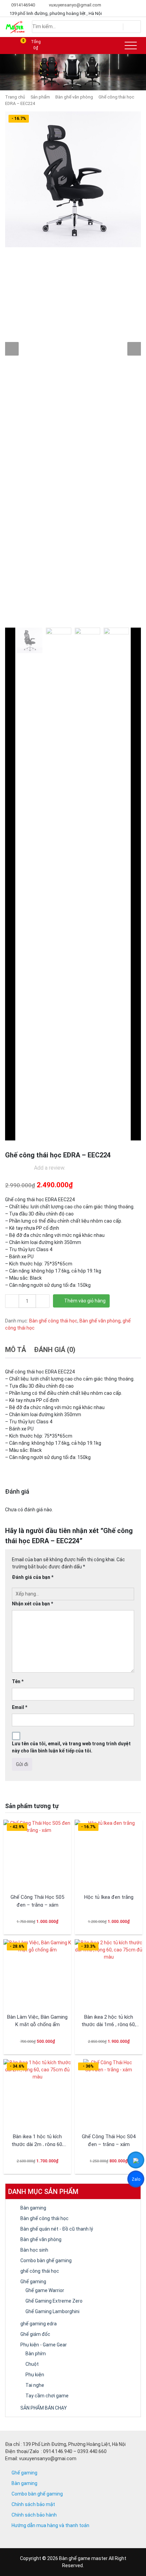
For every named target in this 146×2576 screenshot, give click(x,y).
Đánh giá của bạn (33, 1577)
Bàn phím (36, 2354)
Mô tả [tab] (16, 1350)
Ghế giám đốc (35, 2334)
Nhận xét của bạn (32, 1604)
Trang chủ (15, 97)
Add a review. (50, 1168)
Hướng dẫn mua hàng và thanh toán (50, 2525)
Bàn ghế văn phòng (74, 97)
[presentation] (12, 349)
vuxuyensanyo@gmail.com (75, 5)
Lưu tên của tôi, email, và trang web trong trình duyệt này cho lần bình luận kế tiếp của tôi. (71, 1747)
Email (20, 1707)
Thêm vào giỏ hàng (85, 1301)
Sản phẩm (40, 97)
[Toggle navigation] (131, 46)
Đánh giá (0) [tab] (55, 1350)
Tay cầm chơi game (47, 2396)
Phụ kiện (35, 2375)
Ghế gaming (33, 2282)
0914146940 (23, 5)
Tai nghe (35, 2385)
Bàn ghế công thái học (53, 1321)
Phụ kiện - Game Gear (44, 2345)
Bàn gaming (33, 2208)
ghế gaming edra (39, 2324)
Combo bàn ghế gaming (46, 2260)
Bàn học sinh (34, 2250)
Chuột (32, 2364)
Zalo (136, 2180)
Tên (18, 1681)
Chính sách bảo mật (33, 2504)
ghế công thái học (40, 2271)
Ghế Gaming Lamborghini (52, 2311)
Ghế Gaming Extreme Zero (54, 2301)
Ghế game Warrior (45, 2290)
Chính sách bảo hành (34, 2515)
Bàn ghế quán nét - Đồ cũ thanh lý (57, 2229)
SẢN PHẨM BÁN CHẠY (44, 2408)
